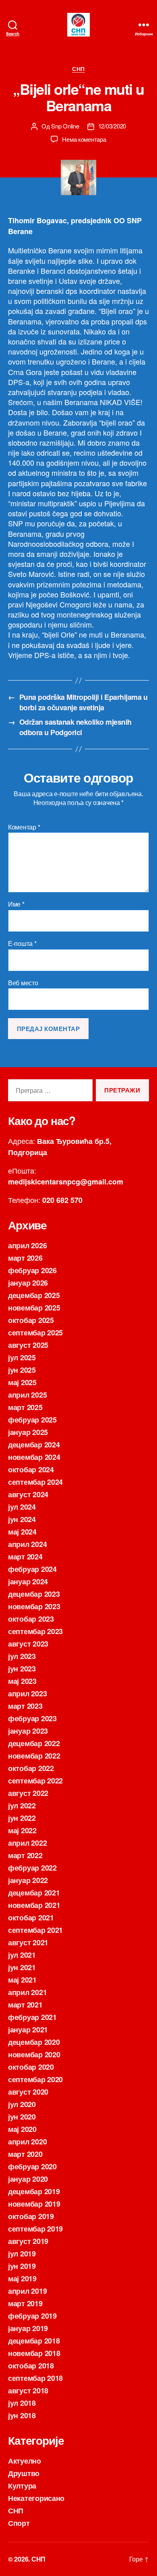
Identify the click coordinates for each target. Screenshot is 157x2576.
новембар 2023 (34, 1606)
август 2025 (28, 1345)
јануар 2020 (28, 2179)
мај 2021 (22, 1980)
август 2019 (28, 2241)
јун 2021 (22, 1967)
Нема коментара (84, 139)
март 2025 (25, 1407)
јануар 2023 (28, 1731)
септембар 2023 (35, 1631)
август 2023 (28, 1644)
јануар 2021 (28, 2030)
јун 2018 (22, 2415)
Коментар (24, 827)
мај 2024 (22, 1532)
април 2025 (27, 1395)
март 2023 (25, 1706)
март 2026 (25, 1258)
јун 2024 (22, 1519)
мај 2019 (22, 2278)
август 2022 (28, 1793)
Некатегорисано (36, 2498)
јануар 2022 (28, 1880)
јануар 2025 (28, 1432)
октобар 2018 (31, 2366)
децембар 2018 (34, 2341)
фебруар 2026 (32, 1270)
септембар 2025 (35, 1333)
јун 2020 (22, 2117)
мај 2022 (22, 1830)
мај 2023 (22, 1681)
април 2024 (27, 1544)
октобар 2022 (31, 1768)
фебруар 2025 (32, 1420)
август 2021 (28, 1942)
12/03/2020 (112, 126)
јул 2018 (22, 2403)
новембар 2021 (34, 1905)
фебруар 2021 (32, 2017)
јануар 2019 (28, 2328)
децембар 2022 (34, 1743)
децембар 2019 (34, 2191)
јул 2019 (22, 2254)
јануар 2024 (28, 1581)
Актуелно (25, 2461)
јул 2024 (22, 1507)
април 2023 (27, 1694)
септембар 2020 (35, 2079)
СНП (78, 69)
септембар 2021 (35, 1930)
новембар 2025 (34, 1308)
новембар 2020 (34, 2054)
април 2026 (27, 1245)
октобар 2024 (31, 1469)
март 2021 (25, 2005)
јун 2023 (22, 1669)
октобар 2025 (31, 1320)
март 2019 (25, 2303)
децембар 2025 (34, 1295)
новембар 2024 (34, 1457)
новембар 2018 (34, 2353)
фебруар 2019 (32, 2316)
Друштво (24, 2473)
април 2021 (27, 1992)
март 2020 (25, 2154)
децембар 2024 (34, 1445)
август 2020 (28, 2092)
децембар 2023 (34, 1594)
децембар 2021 (34, 1893)
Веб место (23, 983)
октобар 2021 (31, 1918)
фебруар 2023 (32, 1718)
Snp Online (65, 126)
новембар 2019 (34, 2204)
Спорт (19, 2523)
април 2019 (27, 2291)
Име (16, 904)
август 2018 (28, 2391)
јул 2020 (22, 2104)
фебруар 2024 (32, 1569)
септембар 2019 (35, 2229)
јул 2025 (22, 1357)
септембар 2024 (35, 1482)
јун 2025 (22, 1370)
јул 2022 (22, 1806)
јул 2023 (22, 1656)
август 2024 (28, 1494)
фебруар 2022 (32, 1868)
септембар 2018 (35, 2378)
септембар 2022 (35, 1781)
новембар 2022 (34, 1756)
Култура (22, 2486)
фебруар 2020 (32, 2166)
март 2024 (25, 1557)
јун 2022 (22, 1818)
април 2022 (27, 1843)
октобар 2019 (31, 2216)
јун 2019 (22, 2266)
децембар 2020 (34, 2042)
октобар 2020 (31, 2067)
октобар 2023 (31, 1619)
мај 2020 (22, 2129)
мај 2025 (22, 1382)
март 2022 (25, 1855)
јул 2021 (22, 1955)
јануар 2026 (28, 1283)
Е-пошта (22, 944)
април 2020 (27, 2142)
